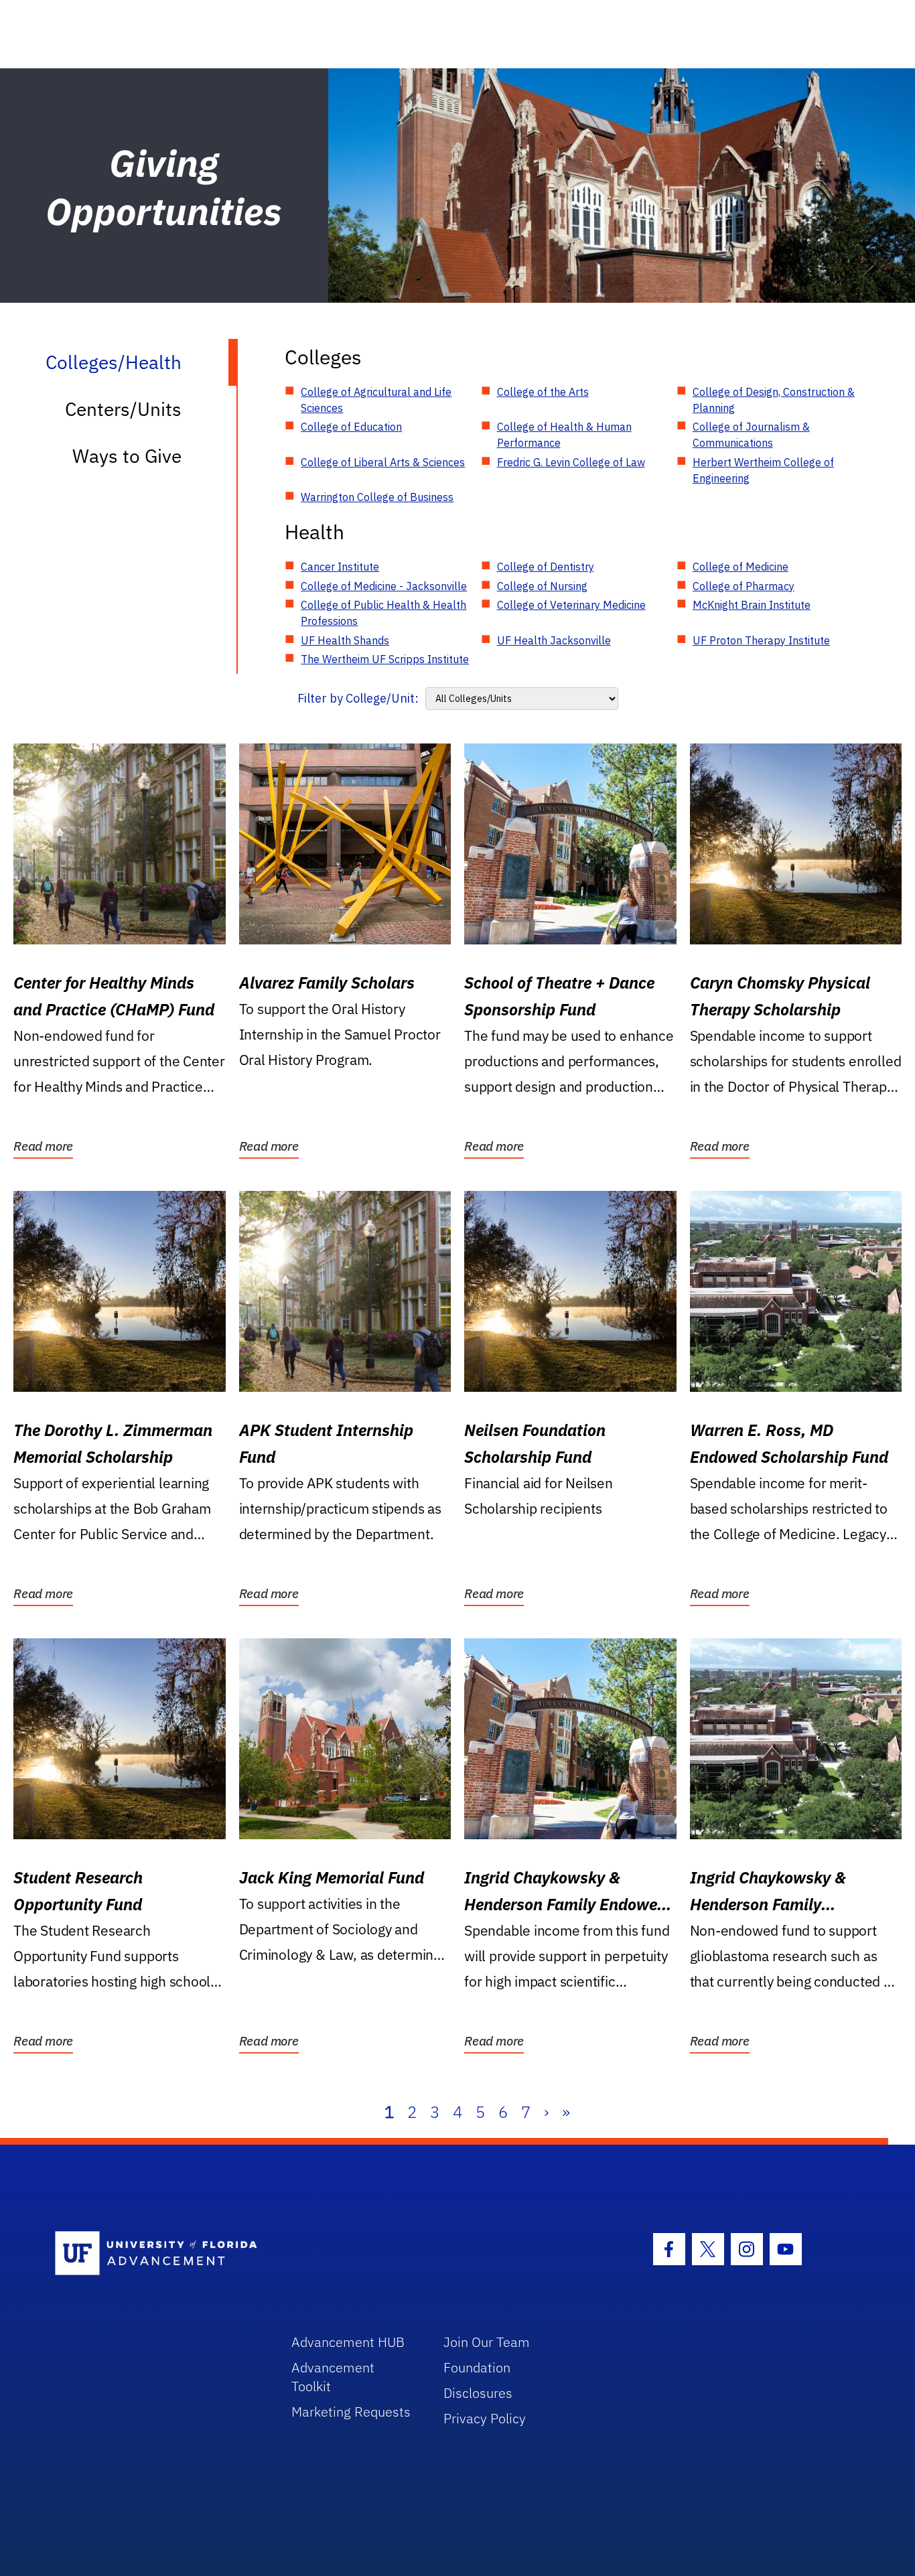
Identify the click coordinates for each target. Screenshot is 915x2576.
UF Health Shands (345, 640)
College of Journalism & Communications (751, 435)
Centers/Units (123, 409)
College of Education (351, 427)
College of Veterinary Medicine (571, 605)
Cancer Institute (340, 567)
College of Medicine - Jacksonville (384, 586)
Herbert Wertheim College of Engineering (763, 470)
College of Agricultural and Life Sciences (376, 400)
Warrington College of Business (377, 497)
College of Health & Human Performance (564, 435)
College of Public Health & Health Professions (383, 613)
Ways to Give (127, 456)
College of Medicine (741, 567)
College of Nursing (542, 586)
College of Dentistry (546, 567)
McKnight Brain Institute (752, 605)
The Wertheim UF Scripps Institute (385, 659)
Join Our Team (487, 2342)
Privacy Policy (485, 2418)
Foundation (477, 2367)
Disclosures (478, 2393)
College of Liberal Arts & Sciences (383, 462)
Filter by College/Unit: (358, 698)
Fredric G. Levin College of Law (571, 462)
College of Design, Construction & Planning (774, 400)
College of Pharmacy (744, 586)
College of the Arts (543, 392)
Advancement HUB (348, 2342)
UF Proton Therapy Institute (761, 640)
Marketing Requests (351, 2412)
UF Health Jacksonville (554, 640)
